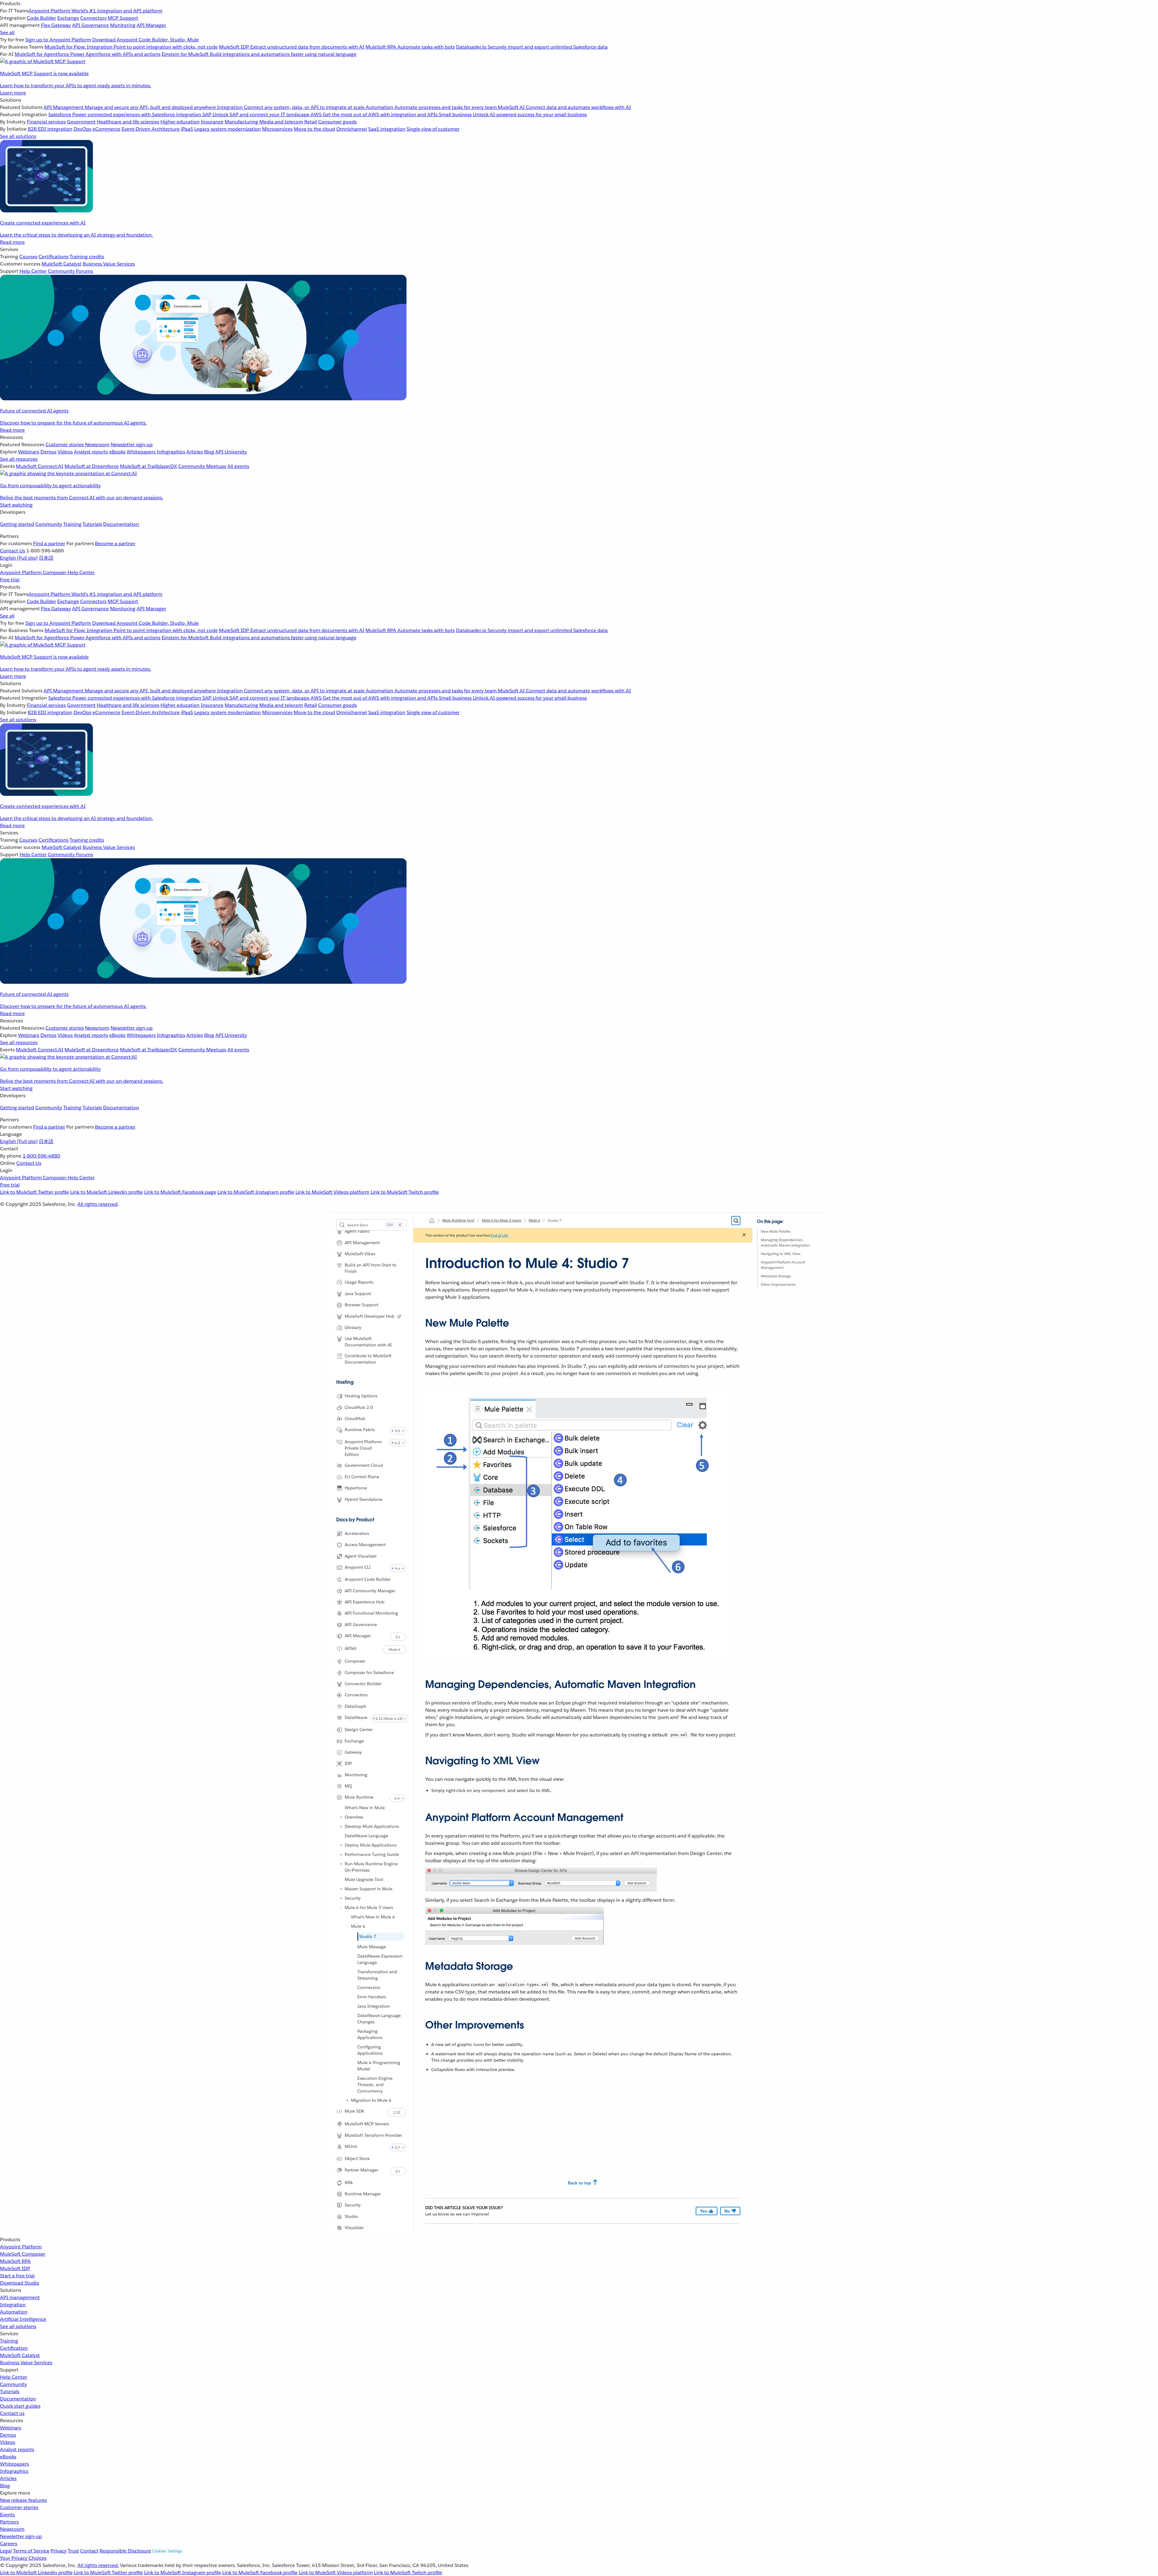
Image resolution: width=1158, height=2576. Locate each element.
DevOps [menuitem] (82, 129)
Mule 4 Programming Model (379, 2066)
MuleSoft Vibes (360, 1254)
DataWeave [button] (356, 1717)
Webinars (11, 2428)
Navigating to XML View (781, 1254)
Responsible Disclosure (125, 2551)
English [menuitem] (19, 558)
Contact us (12, 2413)
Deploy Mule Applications (371, 1845)
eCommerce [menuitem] (106, 129)
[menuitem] (579, 48)
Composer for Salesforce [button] (369, 1672)
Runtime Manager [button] (363, 2194)
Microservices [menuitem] (277, 129)
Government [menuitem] (81, 122)
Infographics (14, 2471)
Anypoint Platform (21, 2247)
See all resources (19, 459)
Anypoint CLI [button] (358, 1567)
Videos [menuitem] (65, 452)
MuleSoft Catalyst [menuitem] (62, 264)
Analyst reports (17, 2449)
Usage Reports (359, 1282)
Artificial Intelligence (23, 2319)
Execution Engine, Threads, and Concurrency (375, 2085)
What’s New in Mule (365, 1808)
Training (72, 524)
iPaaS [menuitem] (187, 129)
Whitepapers (14, 2464)
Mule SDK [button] (354, 2111)
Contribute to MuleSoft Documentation (368, 1359)
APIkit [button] (351, 1648)
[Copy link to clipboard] (420, 1321)
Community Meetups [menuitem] (202, 466)
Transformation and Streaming (377, 1975)
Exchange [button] (354, 1741)
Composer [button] (355, 1661)
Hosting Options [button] (361, 1396)
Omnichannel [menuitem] (352, 129)
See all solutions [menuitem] (18, 136)
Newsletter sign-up (21, 2536)
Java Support (358, 1294)
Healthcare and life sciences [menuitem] (128, 122)
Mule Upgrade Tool (364, 1879)
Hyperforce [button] (356, 1488)
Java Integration (374, 2006)
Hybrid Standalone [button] (364, 1499)
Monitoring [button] (356, 1775)
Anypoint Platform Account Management (783, 1265)
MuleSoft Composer (23, 2254)
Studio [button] (351, 2216)
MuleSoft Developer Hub (370, 1316)
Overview (354, 1817)
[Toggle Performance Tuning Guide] (341, 1854)
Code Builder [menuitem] (41, 18)
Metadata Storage (776, 1276)
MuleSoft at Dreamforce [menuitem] (92, 466)
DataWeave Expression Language (380, 1959)
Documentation (121, 524)
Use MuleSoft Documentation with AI (368, 1342)
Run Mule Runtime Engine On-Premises (371, 1867)
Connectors (369, 1987)
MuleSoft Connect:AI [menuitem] (40, 466)
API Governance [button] (361, 1625)
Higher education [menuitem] (180, 122)
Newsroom (12, 2529)
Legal (6, 2551)
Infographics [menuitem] (171, 452)
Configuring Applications (370, 2050)
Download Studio (20, 2283)
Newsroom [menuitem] (97, 445)
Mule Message (372, 1947)
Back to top (579, 2183)
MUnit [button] (351, 2146)
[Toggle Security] (341, 1898)
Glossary (353, 1327)
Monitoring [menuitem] (123, 25)
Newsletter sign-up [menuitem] (132, 445)
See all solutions (18, 2326)
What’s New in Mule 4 (373, 1917)
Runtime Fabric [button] (360, 1430)
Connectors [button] (356, 1695)
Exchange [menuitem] (68, 18)
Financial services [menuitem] (46, 122)
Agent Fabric (357, 1231)
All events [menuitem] (238, 466)
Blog (5, 2486)
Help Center (14, 2377)
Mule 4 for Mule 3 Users (369, 1907)
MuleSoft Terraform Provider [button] (373, 2135)
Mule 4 (358, 1926)
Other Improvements (778, 1284)
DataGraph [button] (356, 1706)
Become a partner (115, 543)
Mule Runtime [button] (359, 1797)
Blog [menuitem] (209, 452)
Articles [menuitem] (195, 452)
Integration (13, 2305)
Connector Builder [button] (363, 1684)
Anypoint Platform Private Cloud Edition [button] (363, 1448)
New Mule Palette (776, 1231)
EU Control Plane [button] (362, 1477)
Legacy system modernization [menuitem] (228, 129)
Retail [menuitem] (311, 122)
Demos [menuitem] (48, 452)
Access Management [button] (365, 1545)
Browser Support (361, 1305)
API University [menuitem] (231, 452)
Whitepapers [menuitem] (141, 452)
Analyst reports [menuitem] (91, 452)
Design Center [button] (359, 1730)
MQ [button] (348, 1786)
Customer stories (19, 2507)
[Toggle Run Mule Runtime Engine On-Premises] (341, 1864)
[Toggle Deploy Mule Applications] (341, 1845)
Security (353, 1898)
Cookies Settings (167, 2551)
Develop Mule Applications (372, 1826)
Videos (8, 2442)
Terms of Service (31, 2551)
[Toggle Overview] (341, 1817)
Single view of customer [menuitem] (433, 129)
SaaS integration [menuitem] (387, 129)
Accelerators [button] (357, 1533)
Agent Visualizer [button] (361, 1556)
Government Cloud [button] (364, 1465)
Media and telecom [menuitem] (281, 122)
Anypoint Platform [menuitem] (21, 572)
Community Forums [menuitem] (70, 271)
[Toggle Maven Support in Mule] (341, 1889)
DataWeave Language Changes (379, 2019)
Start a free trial (17, 2276)
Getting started (17, 524)
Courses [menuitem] (28, 257)
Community (49, 524)
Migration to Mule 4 (371, 2100)
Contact (89, 2551)
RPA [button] (349, 2183)
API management (20, 2297)
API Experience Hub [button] (365, 1602)
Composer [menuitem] (55, 572)
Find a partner (49, 543)
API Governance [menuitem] (90, 25)
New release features (23, 2500)
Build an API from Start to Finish (371, 1268)
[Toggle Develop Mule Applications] (341, 1826)
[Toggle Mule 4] (347, 1926)
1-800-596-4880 (41, 1156)
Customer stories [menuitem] (65, 445)
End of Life (499, 1235)
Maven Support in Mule (369, 1889)
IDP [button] (348, 1763)
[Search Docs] (736, 1221)
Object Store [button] (357, 2158)
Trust (73, 2551)
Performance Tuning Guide (372, 1854)
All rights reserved (98, 1204)
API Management (362, 1243)
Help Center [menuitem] (33, 271)
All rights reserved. (98, 2565)
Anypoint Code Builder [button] (368, 1579)
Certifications (54, 257)
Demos (8, 2435)
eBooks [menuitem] (117, 452)
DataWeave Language (366, 1836)
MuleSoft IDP (15, 2268)
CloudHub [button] (355, 1418)
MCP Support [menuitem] (123, 18)
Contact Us (13, 551)
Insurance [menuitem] (212, 122)
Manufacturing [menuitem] (241, 122)
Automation (14, 2312)
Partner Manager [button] (361, 2170)
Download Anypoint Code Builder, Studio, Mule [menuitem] (146, 40)
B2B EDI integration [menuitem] (50, 129)
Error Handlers (372, 1997)
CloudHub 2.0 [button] (359, 1407)
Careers (9, 2544)
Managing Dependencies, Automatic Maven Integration (785, 1242)
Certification (14, 2348)
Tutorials (92, 524)
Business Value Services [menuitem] (109, 264)
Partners (9, 2522)
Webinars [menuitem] (29, 452)
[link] (399, 1317)
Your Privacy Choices (23, 2558)
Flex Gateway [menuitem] (56, 25)
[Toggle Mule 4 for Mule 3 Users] (341, 1907)
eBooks (8, 2457)
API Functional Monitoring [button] (371, 1613)
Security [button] (353, 2205)
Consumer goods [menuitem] (337, 122)
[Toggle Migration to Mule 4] (347, 2100)
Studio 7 (368, 1936)
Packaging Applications (370, 2034)
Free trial (10, 580)
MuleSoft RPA (15, 2261)
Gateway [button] (353, 1752)
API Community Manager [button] (370, 1591)
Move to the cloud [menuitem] (314, 129)
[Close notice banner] (744, 1235)
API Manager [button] (358, 1636)
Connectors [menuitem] (93, 18)
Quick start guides (20, 2406)
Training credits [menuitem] (87, 257)
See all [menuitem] (7, 32)
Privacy (59, 2551)
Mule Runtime (458, 1220)
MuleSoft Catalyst (20, 2355)
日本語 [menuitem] (46, 558)
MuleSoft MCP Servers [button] (367, 2124)
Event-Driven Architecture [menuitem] (151, 129)
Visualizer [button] (354, 2228)
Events (7, 2515)
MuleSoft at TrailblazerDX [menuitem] (149, 466)
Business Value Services (26, 2363)
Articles (8, 2478)
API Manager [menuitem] (151, 25)
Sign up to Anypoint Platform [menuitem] (58, 40)
